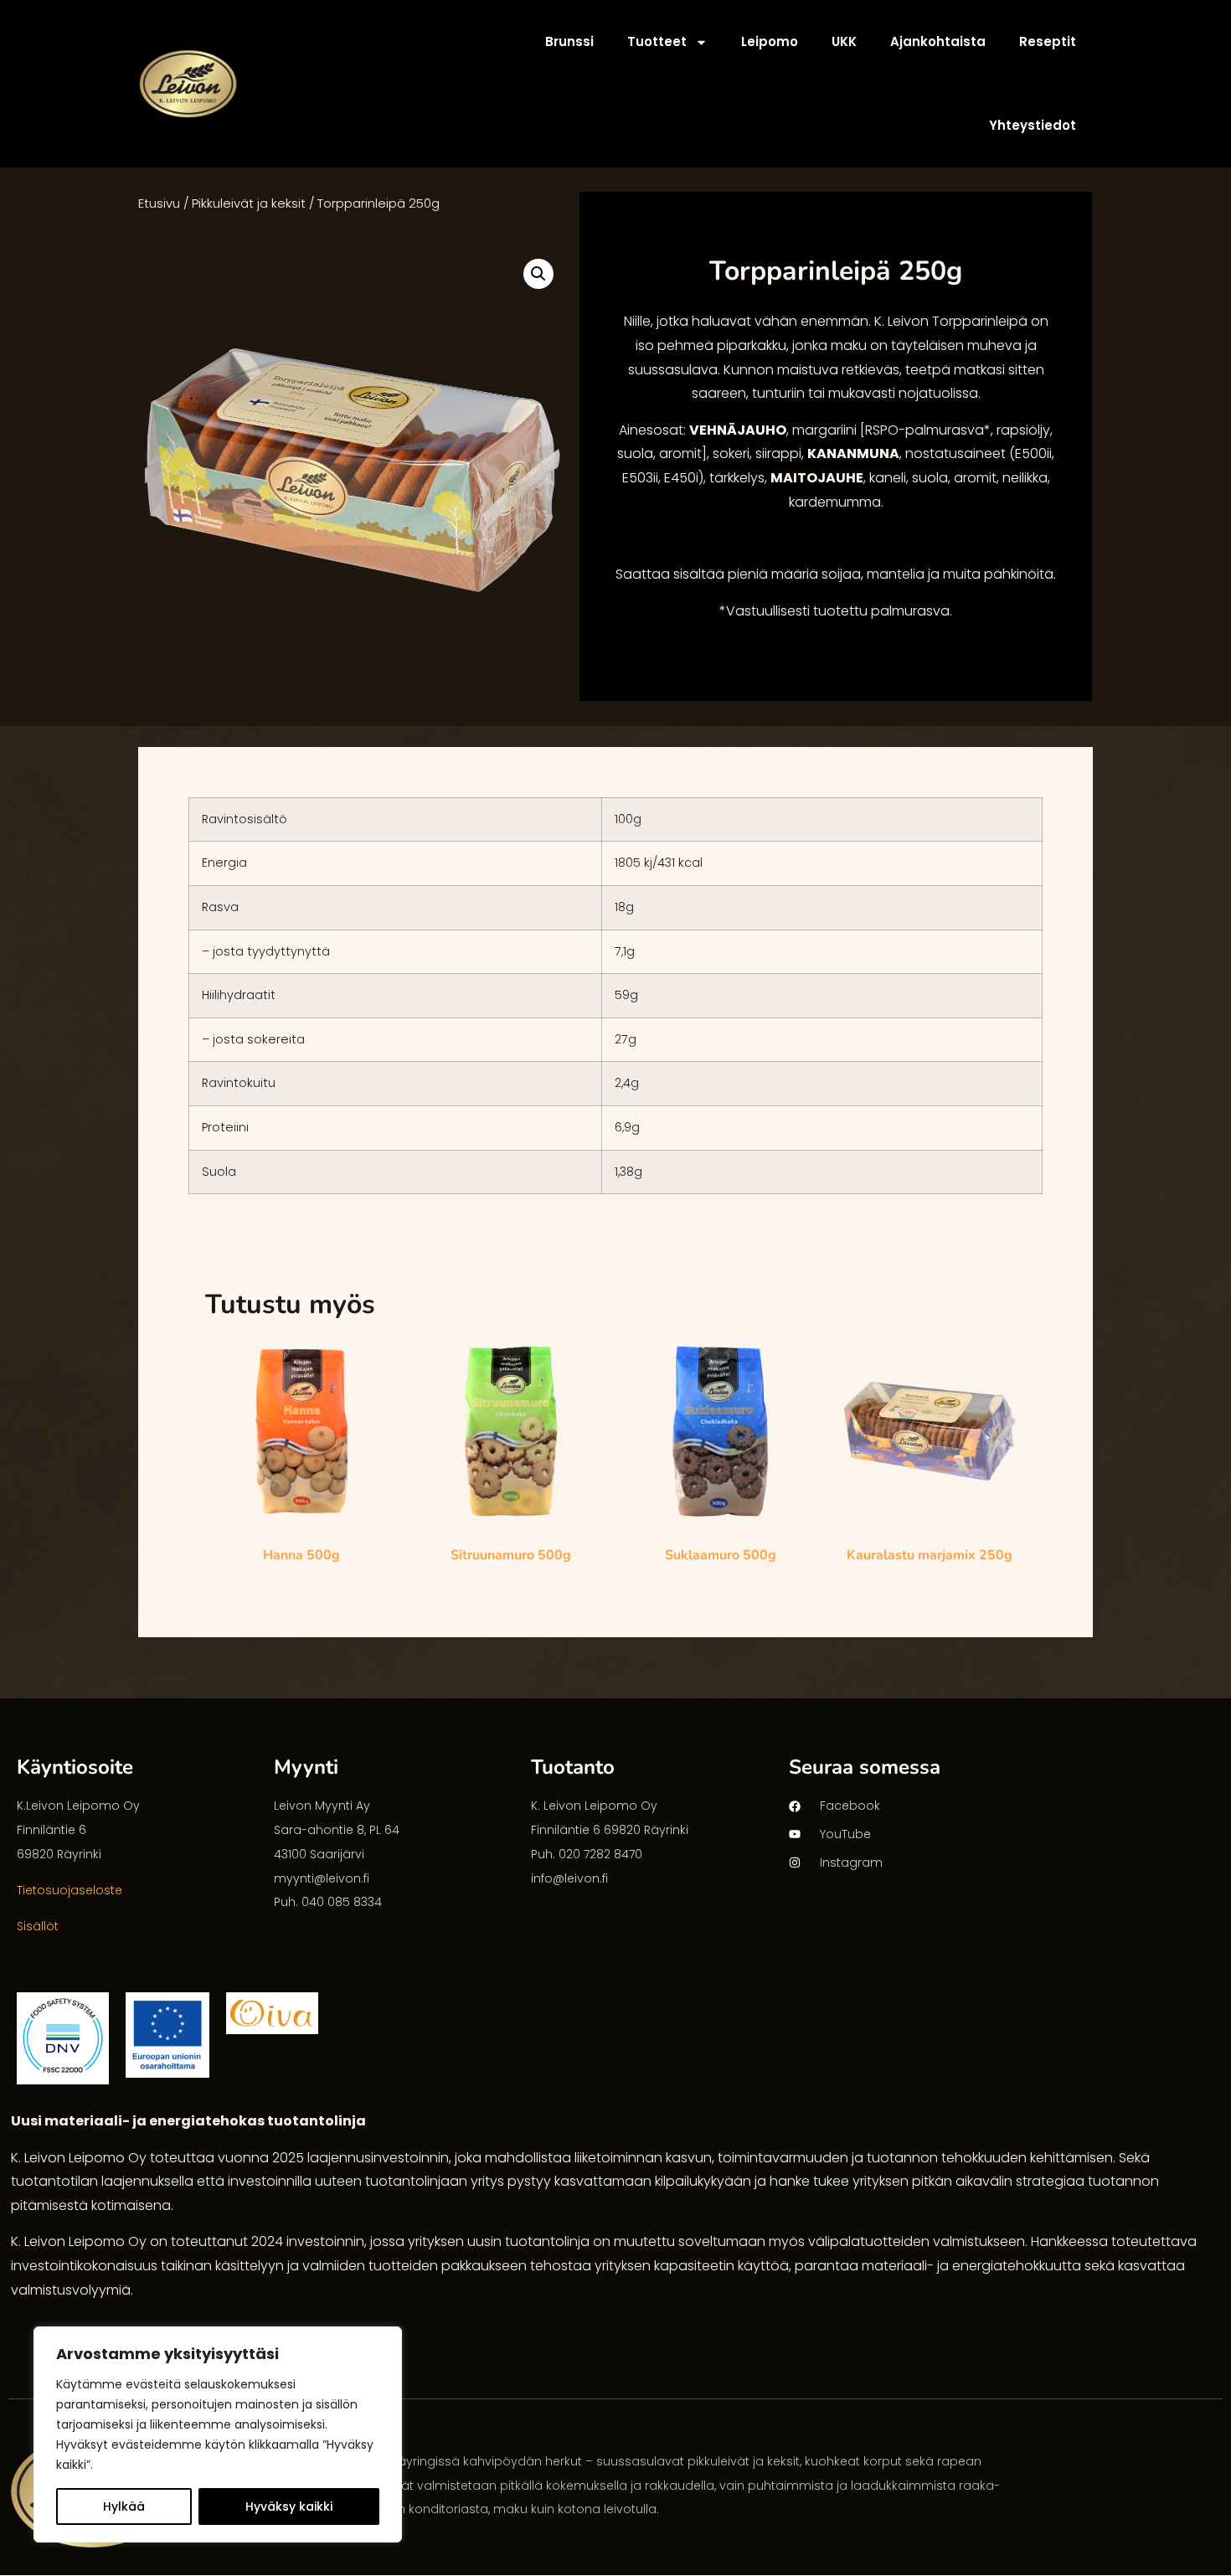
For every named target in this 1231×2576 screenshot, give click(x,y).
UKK (844, 41)
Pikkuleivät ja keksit (249, 204)
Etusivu (159, 204)
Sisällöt (38, 1926)
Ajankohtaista (938, 41)
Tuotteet (657, 41)
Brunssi (569, 41)
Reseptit (1048, 41)
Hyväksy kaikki (289, 2506)
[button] (538, 274)
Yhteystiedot (1033, 125)
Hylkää (124, 2506)
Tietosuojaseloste (70, 1890)
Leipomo (770, 41)
